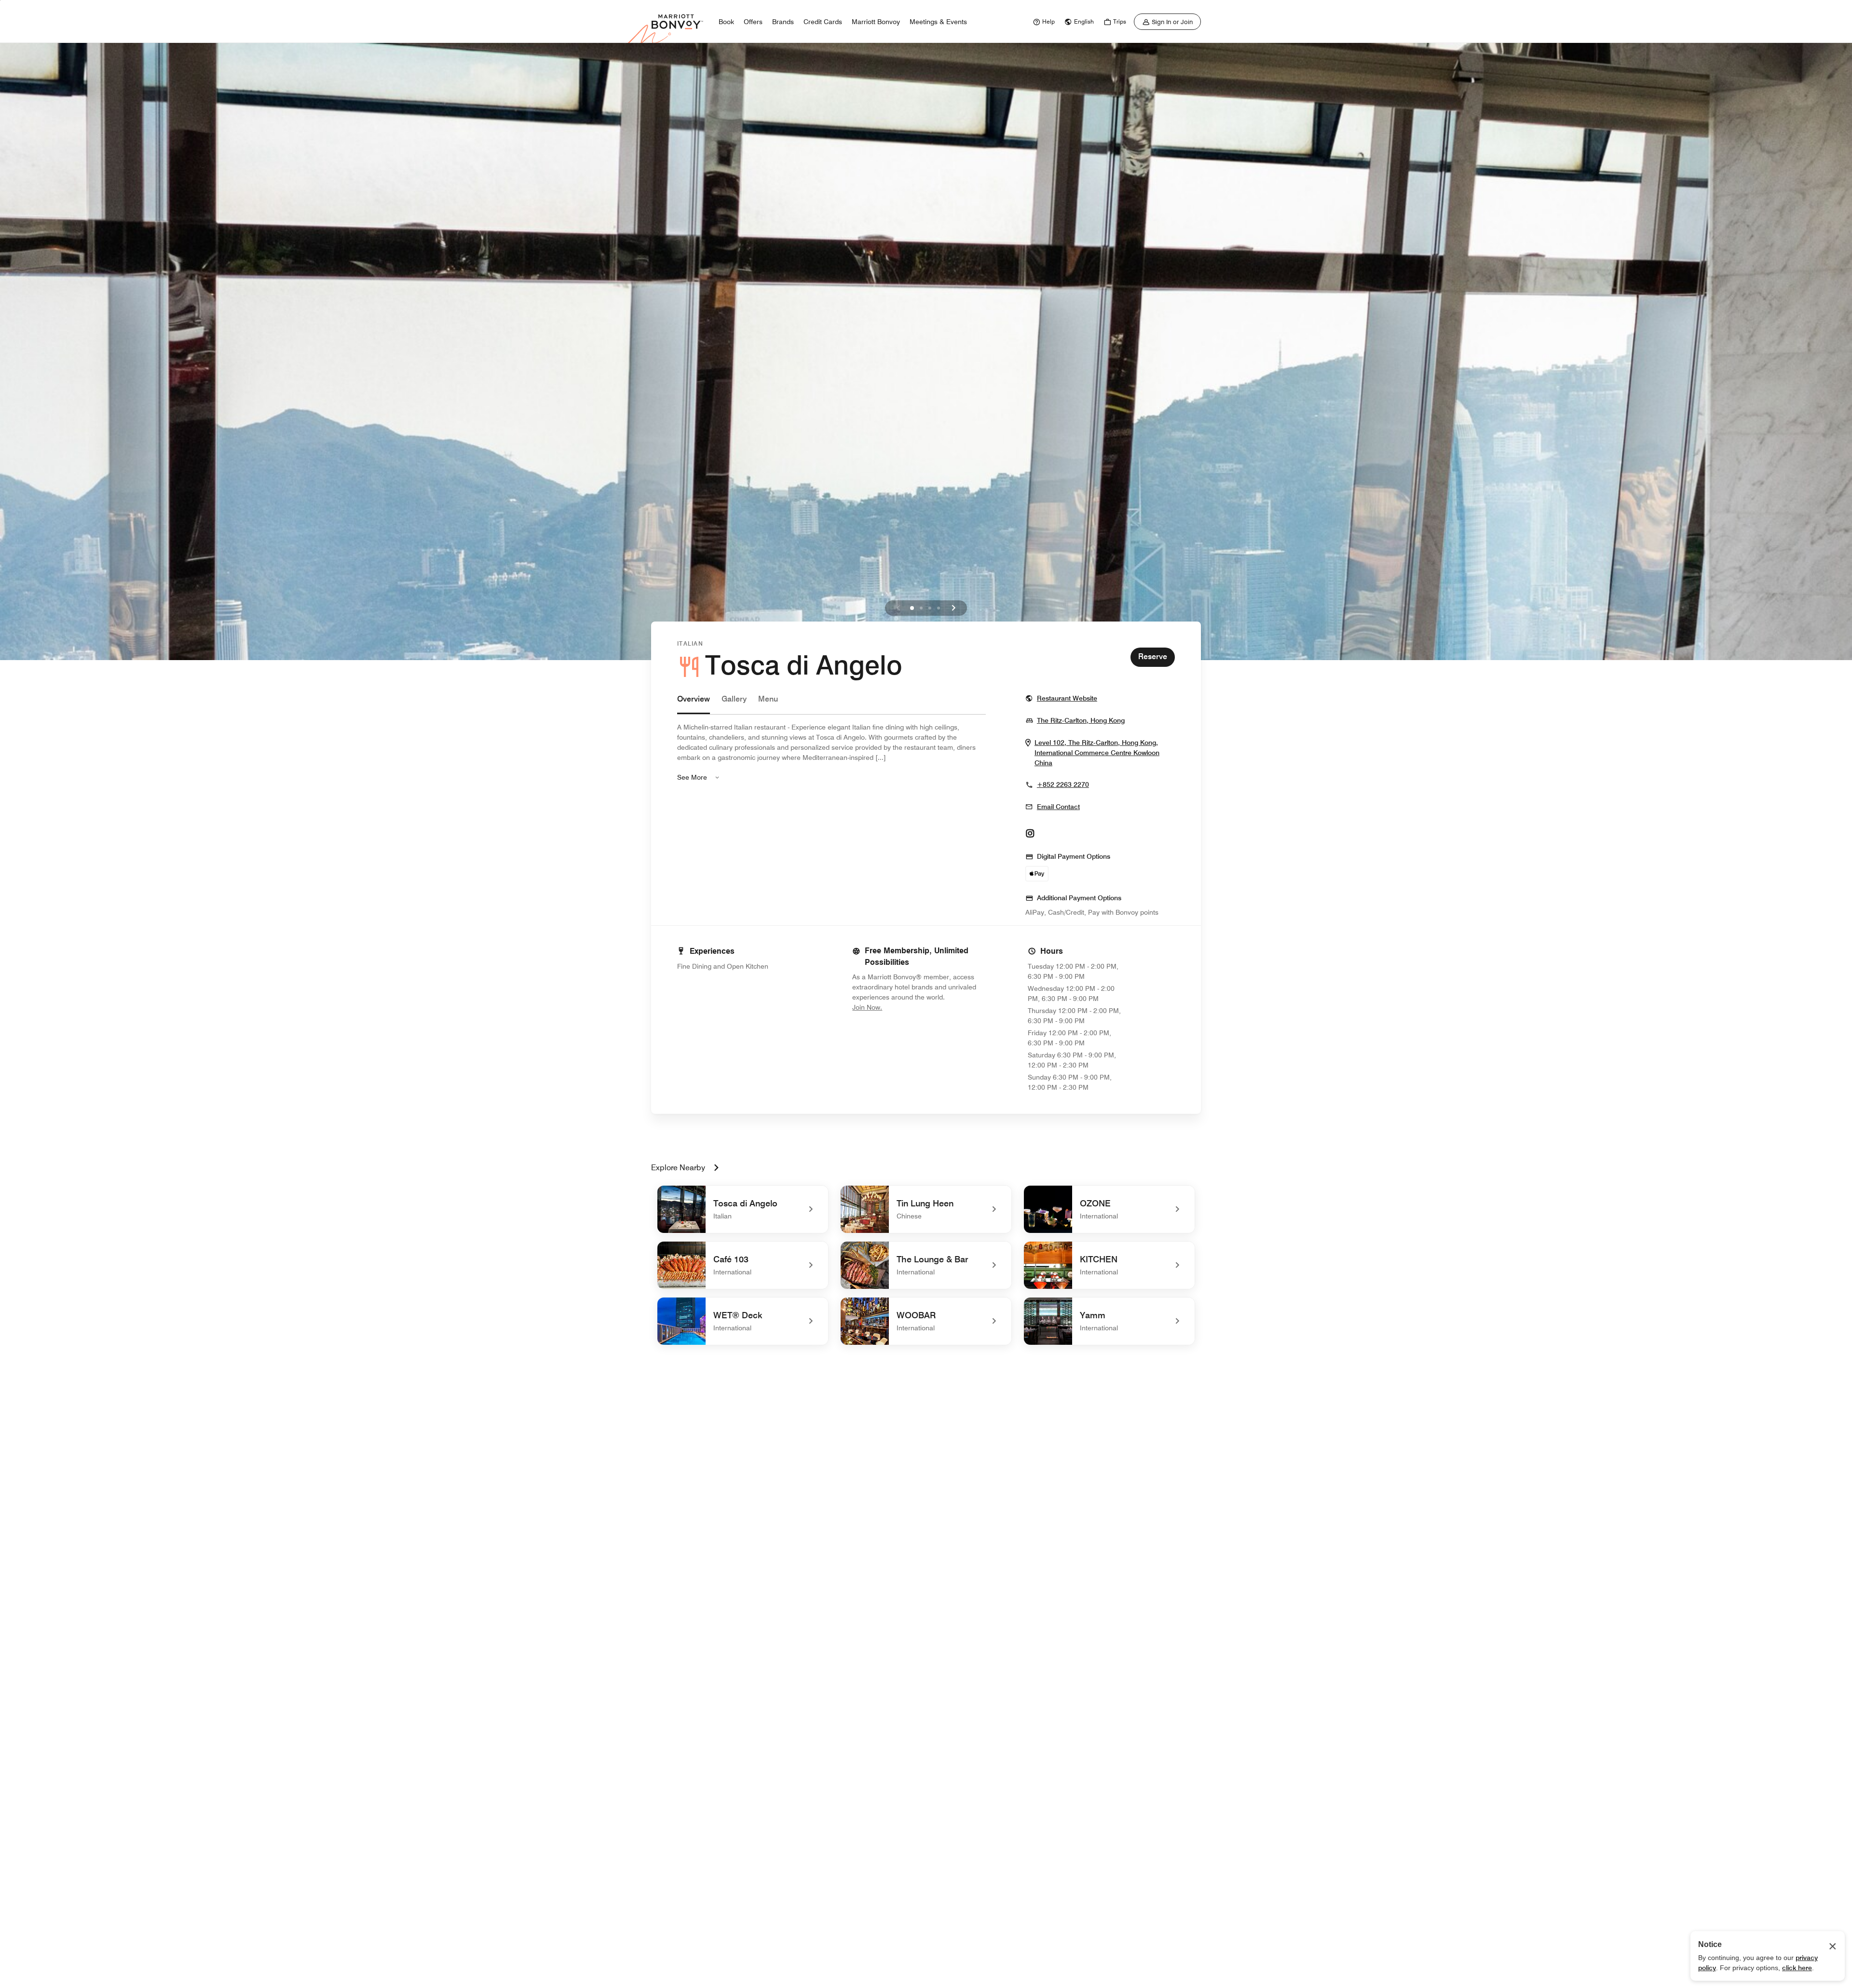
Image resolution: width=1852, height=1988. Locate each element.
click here (1797, 1968)
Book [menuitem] (726, 22)
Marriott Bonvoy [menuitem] (876, 22)
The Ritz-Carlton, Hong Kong (1081, 720)
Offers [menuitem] (753, 22)
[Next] (953, 608)
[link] (1043, 22)
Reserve (1153, 656)
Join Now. (899, 1007)
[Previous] (899, 608)
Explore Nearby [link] (678, 1168)
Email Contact (1058, 807)
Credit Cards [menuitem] (823, 22)
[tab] (694, 704)
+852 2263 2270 (1063, 784)
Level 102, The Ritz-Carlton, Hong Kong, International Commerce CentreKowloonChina (1097, 753)
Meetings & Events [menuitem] (938, 22)
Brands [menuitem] (783, 22)
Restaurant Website (1067, 698)
